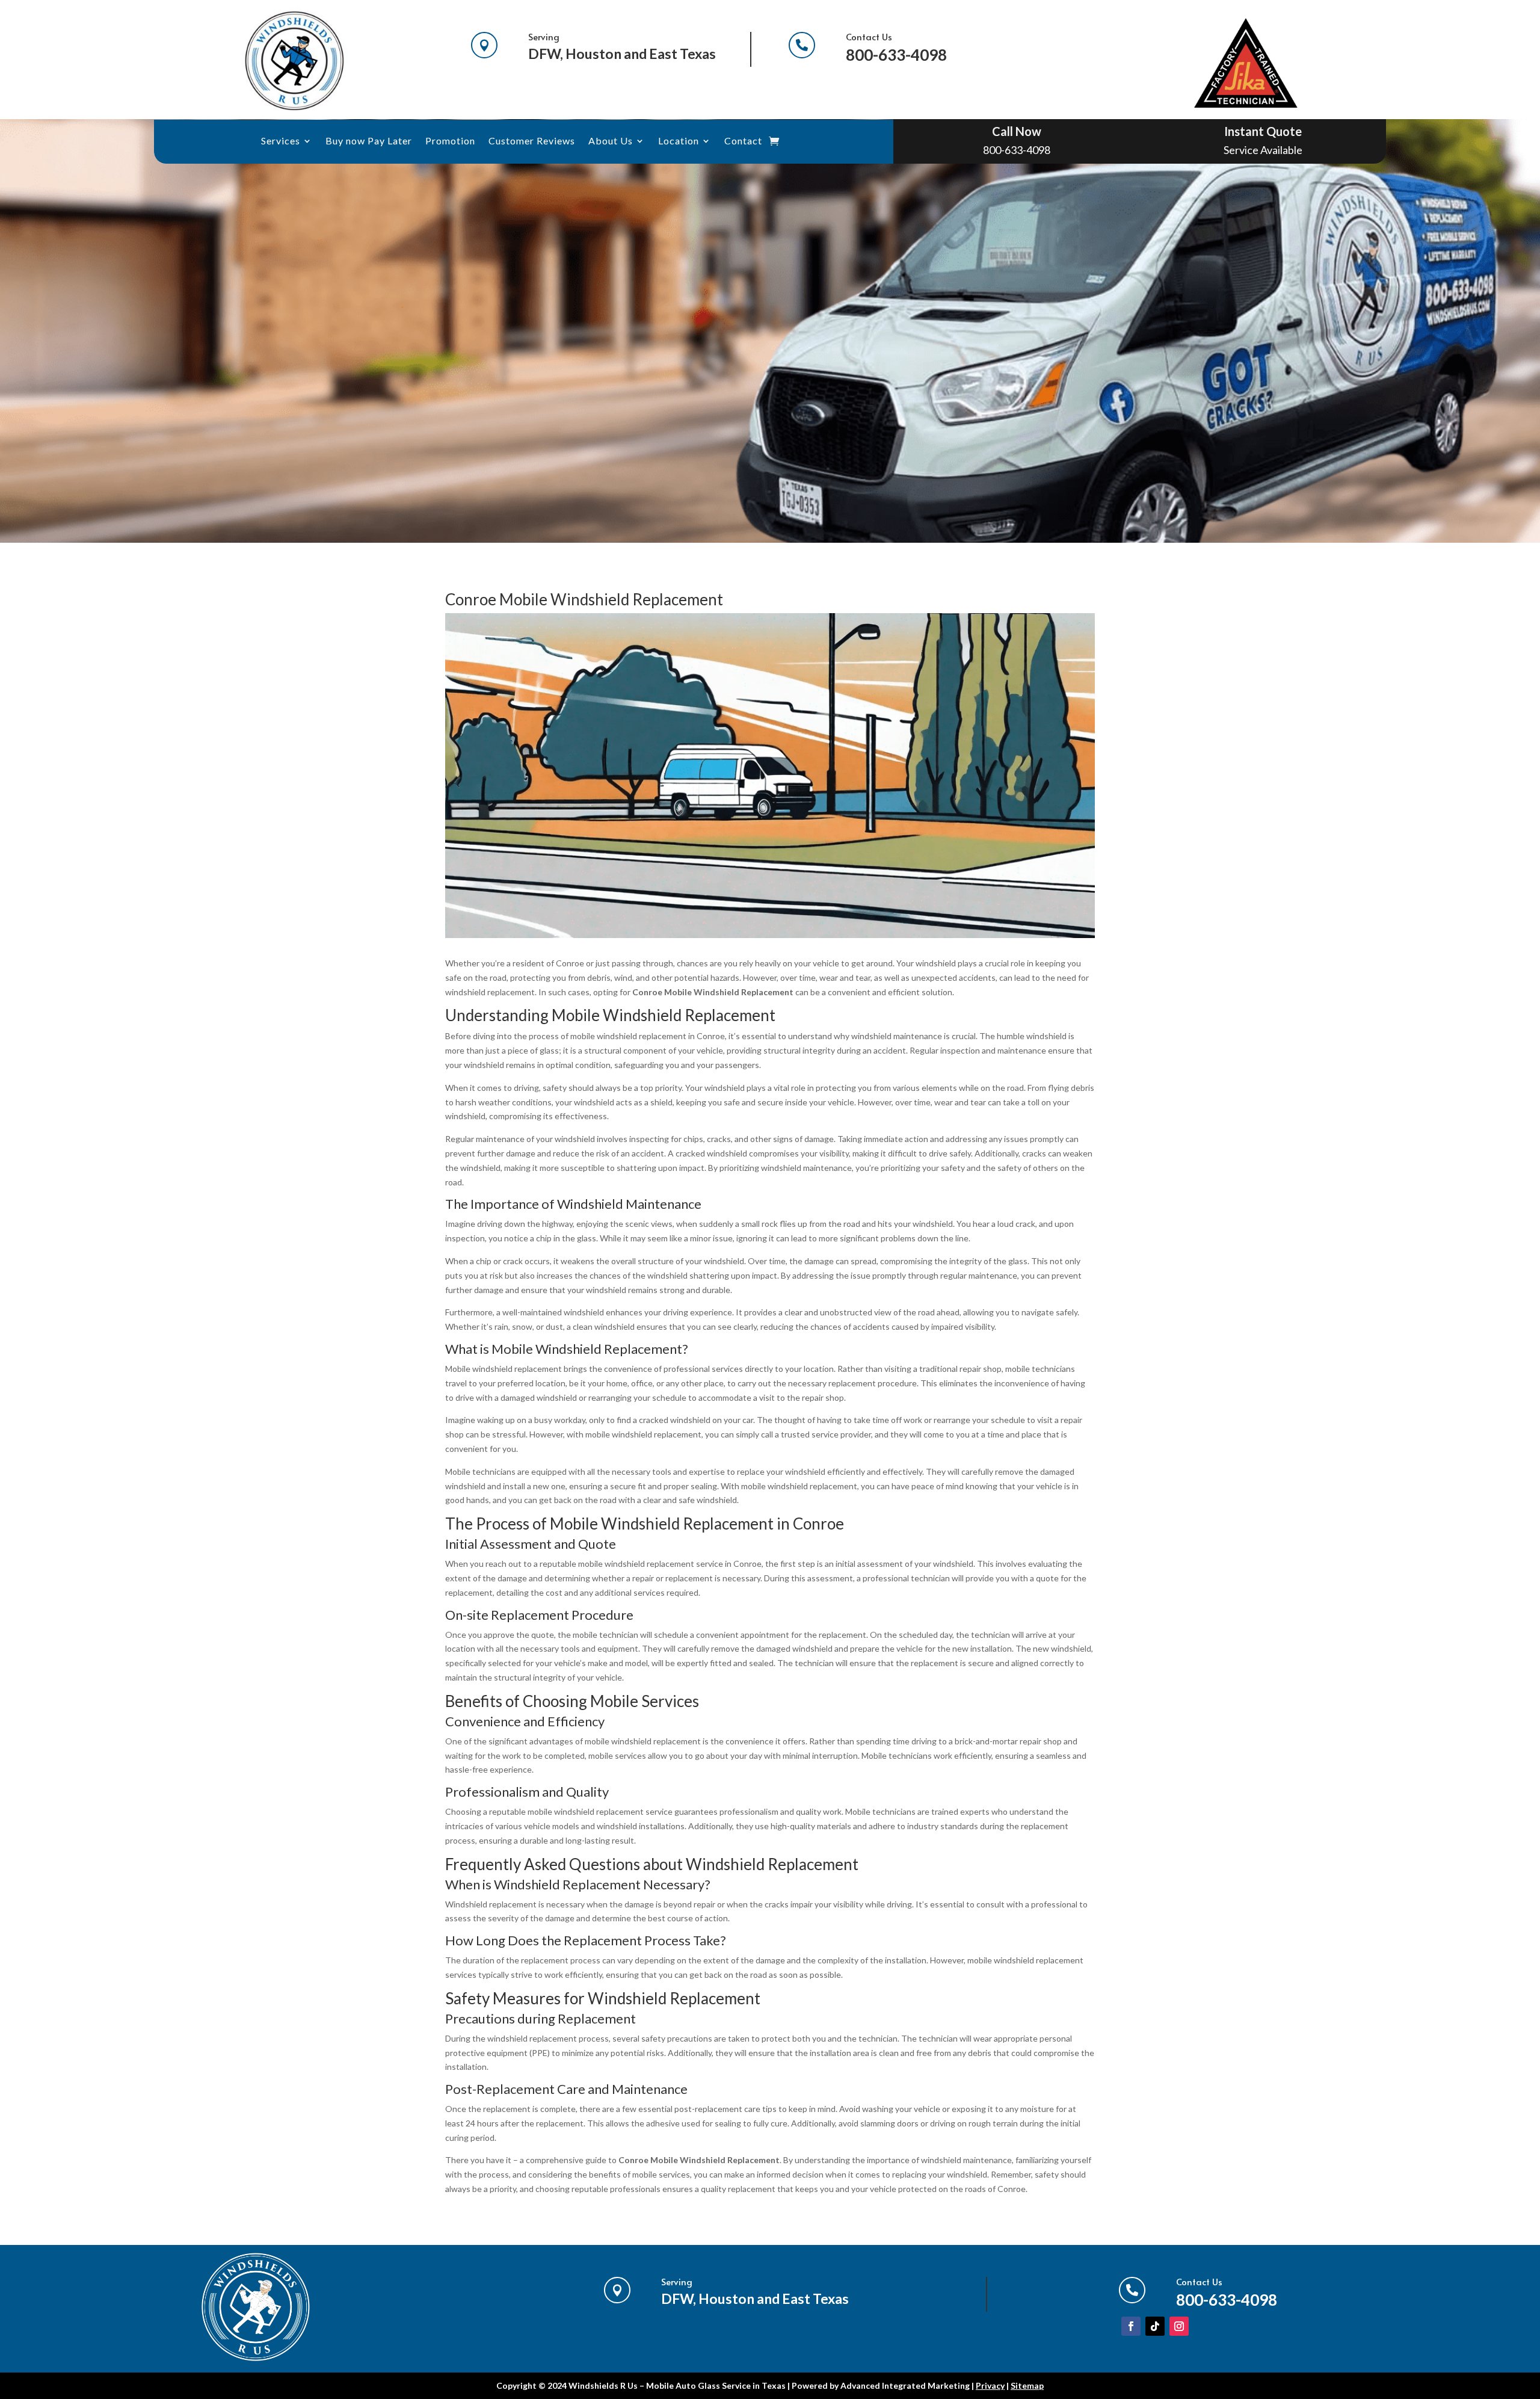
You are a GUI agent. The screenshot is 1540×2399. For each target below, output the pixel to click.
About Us (611, 141)
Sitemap (1027, 2385)
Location (679, 141)
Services (281, 141)
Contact (743, 141)
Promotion (450, 141)
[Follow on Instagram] (1179, 2326)
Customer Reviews (532, 141)
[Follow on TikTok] (1155, 2326)
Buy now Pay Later (369, 141)
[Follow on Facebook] (1131, 2326)
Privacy (990, 2385)
